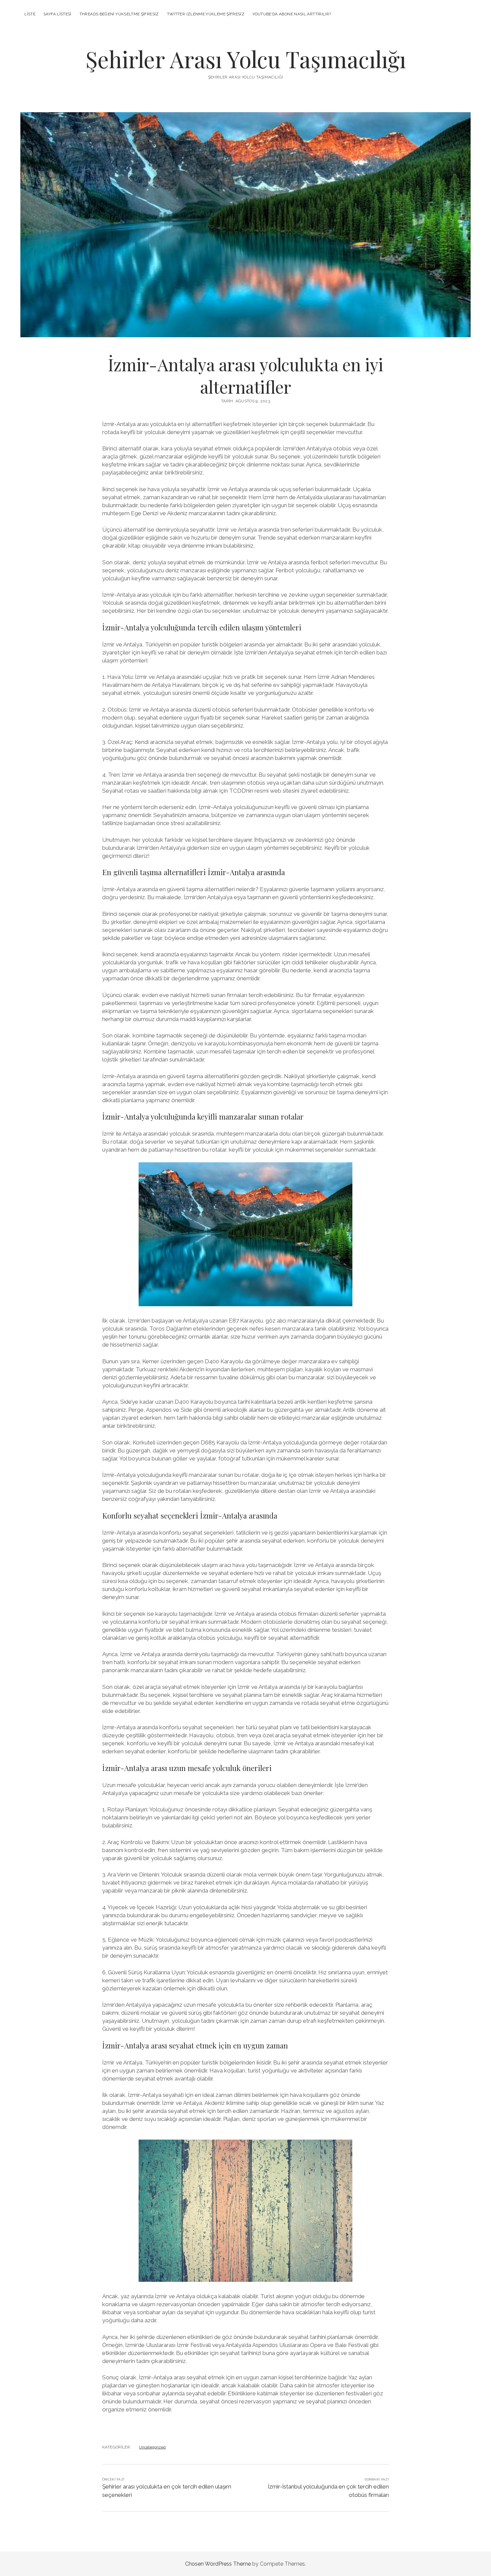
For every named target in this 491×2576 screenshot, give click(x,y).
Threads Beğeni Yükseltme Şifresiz (119, 14)
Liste (30, 14)
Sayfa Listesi (57, 14)
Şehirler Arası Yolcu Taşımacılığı (246, 59)
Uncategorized (152, 2447)
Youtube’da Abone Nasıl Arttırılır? (292, 14)
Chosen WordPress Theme (218, 2564)
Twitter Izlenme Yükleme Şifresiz (206, 14)
